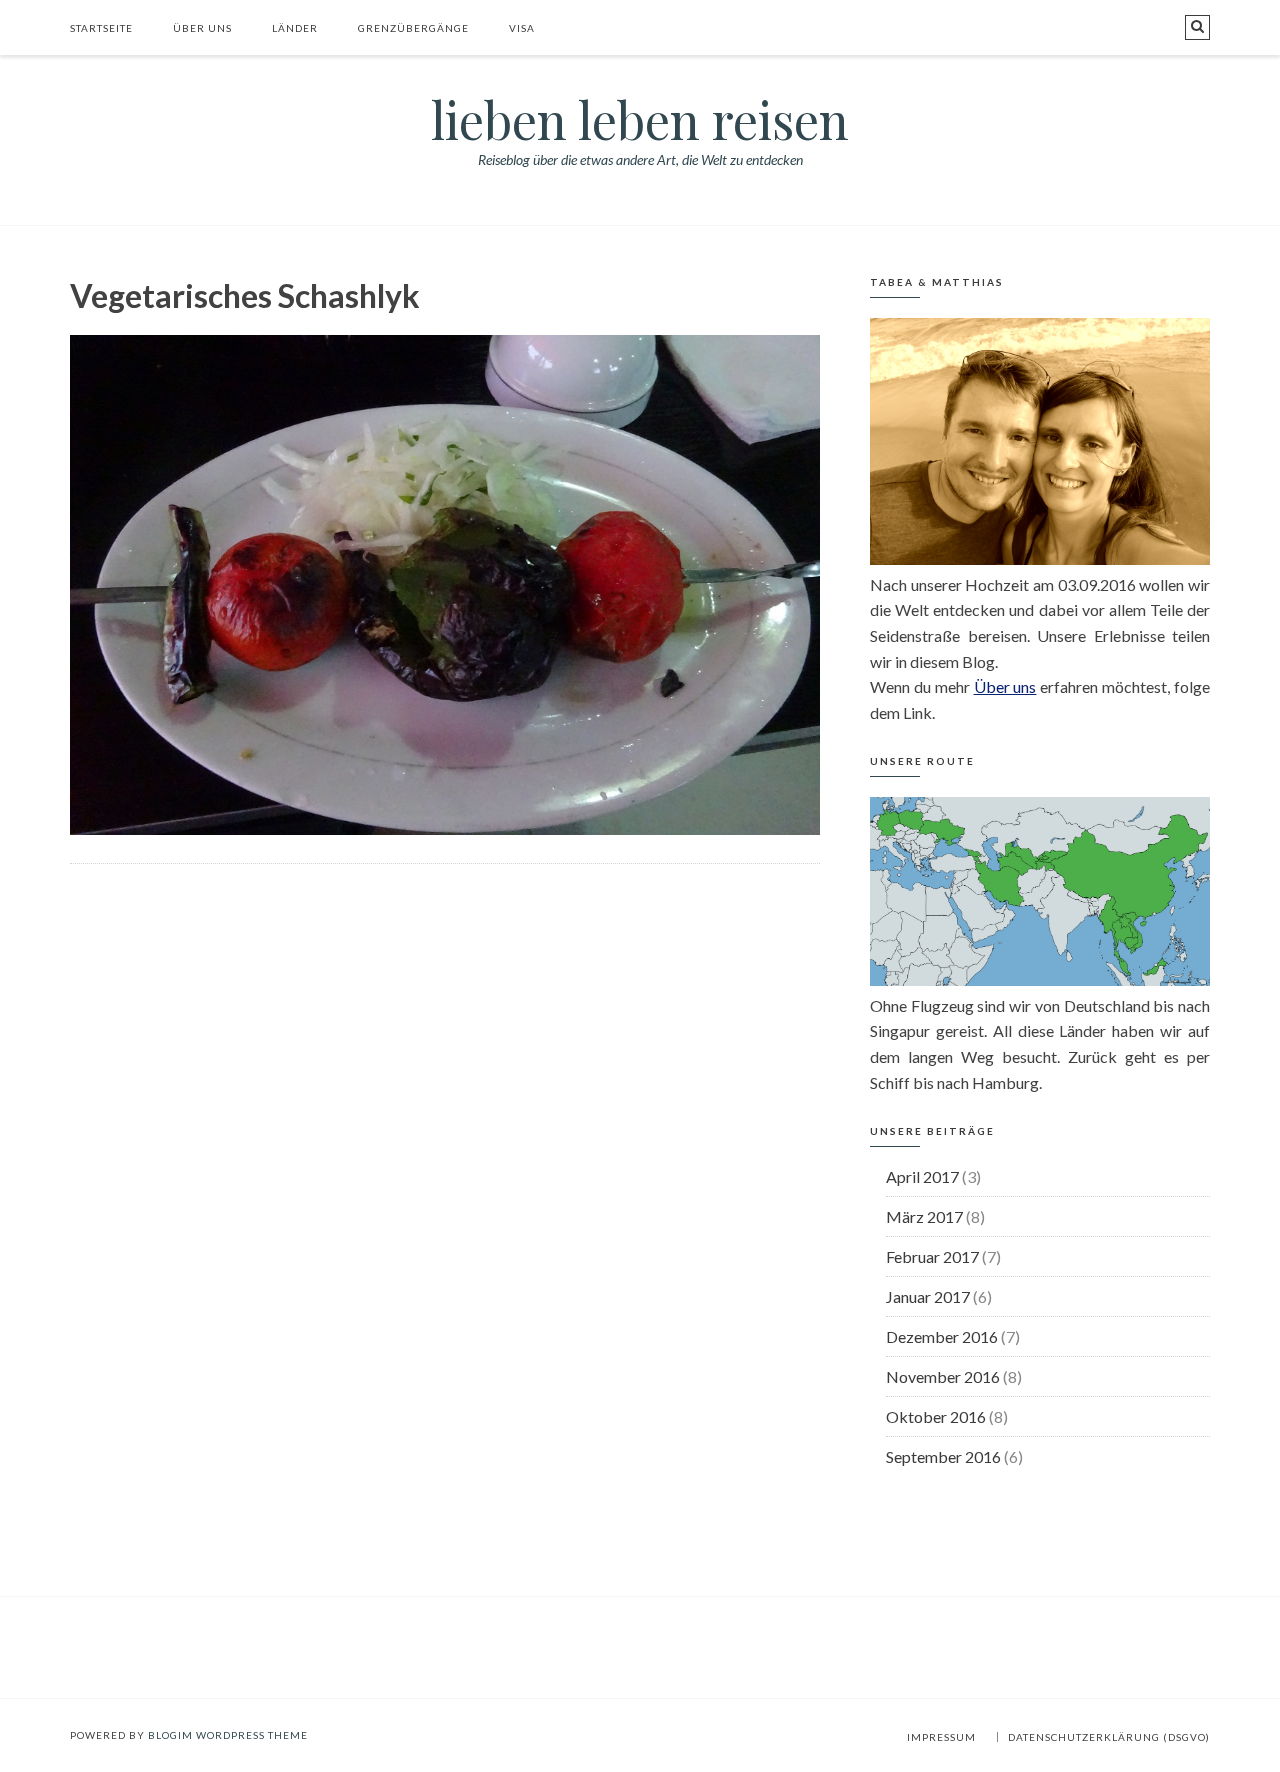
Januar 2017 (928, 1296)
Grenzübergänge (413, 28)
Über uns (202, 28)
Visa (522, 28)
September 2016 (943, 1456)
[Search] (1197, 27)
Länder (295, 28)
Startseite (101, 28)
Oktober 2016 (936, 1416)
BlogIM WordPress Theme (228, 1735)
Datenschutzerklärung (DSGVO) (1109, 1737)
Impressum (941, 1737)
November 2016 (943, 1376)
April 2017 (922, 1176)
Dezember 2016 (942, 1336)
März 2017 (924, 1216)
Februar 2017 (932, 1256)
